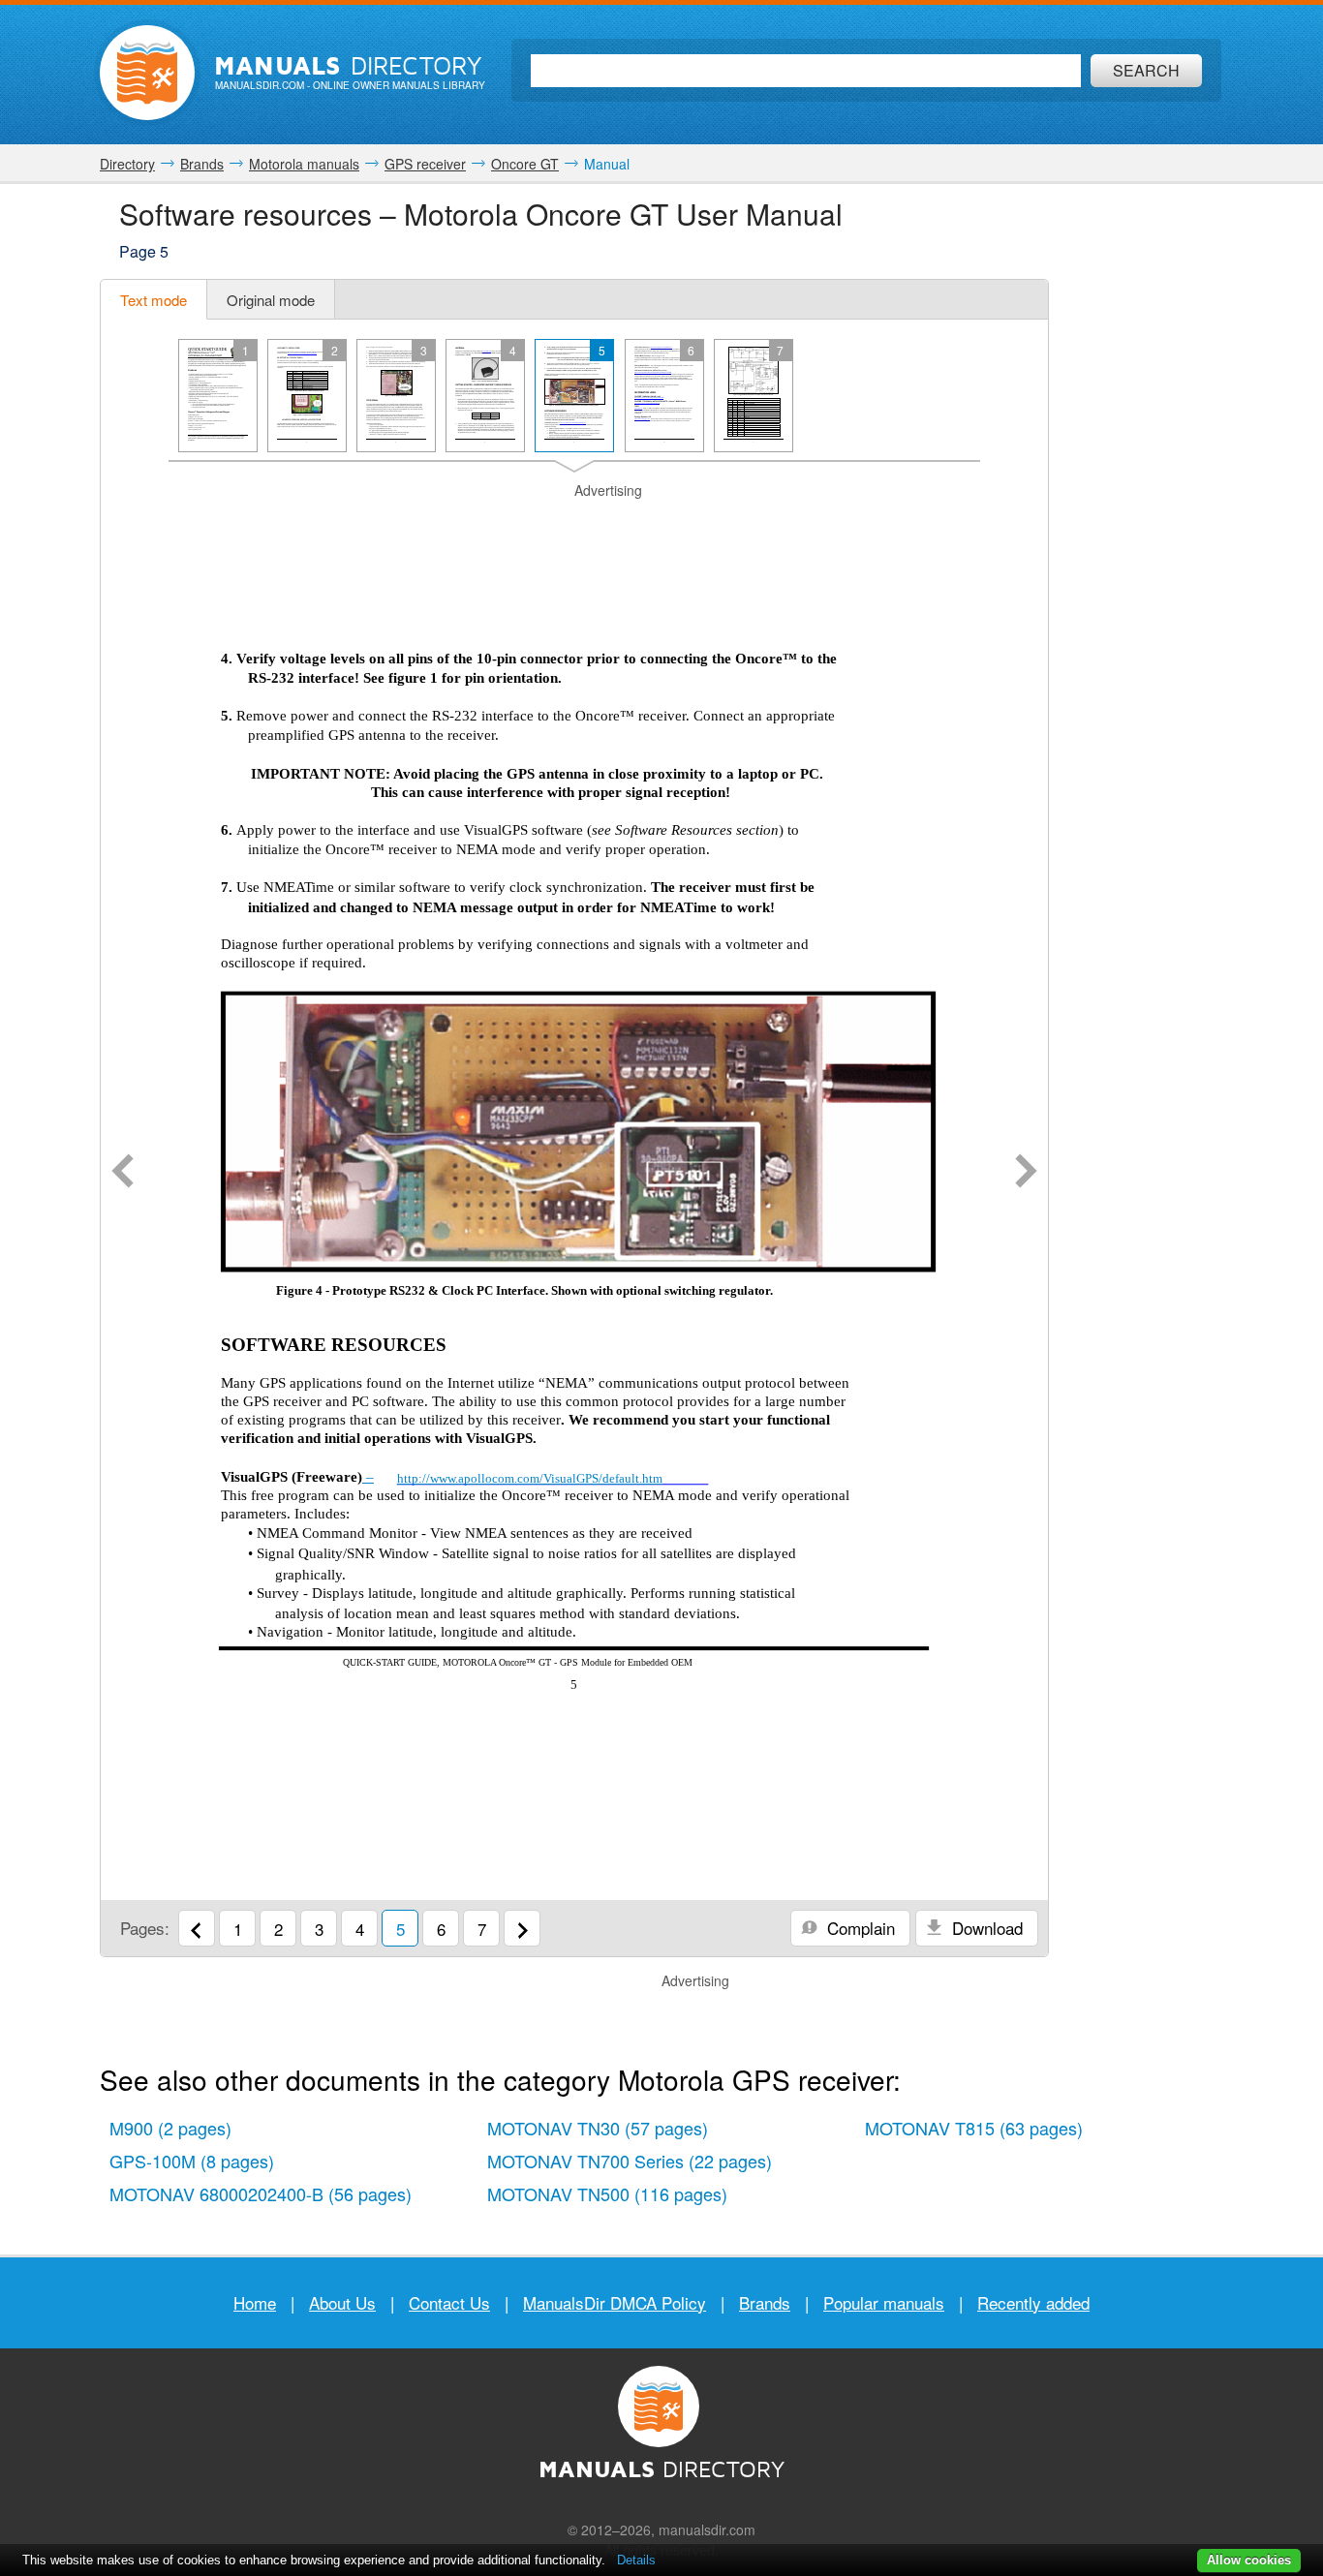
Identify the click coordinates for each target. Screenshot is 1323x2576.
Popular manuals (884, 2302)
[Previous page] (123, 1173)
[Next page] (1026, 1173)
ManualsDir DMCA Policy (615, 2302)
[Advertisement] (574, 525)
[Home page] (147, 73)
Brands (765, 2302)
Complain (859, 1928)
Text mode (154, 300)
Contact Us (449, 2302)
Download (985, 1928)
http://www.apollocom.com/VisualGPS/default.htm (530, 1478)
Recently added (1033, 2302)
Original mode (271, 300)
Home (255, 2302)
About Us (342, 2302)
